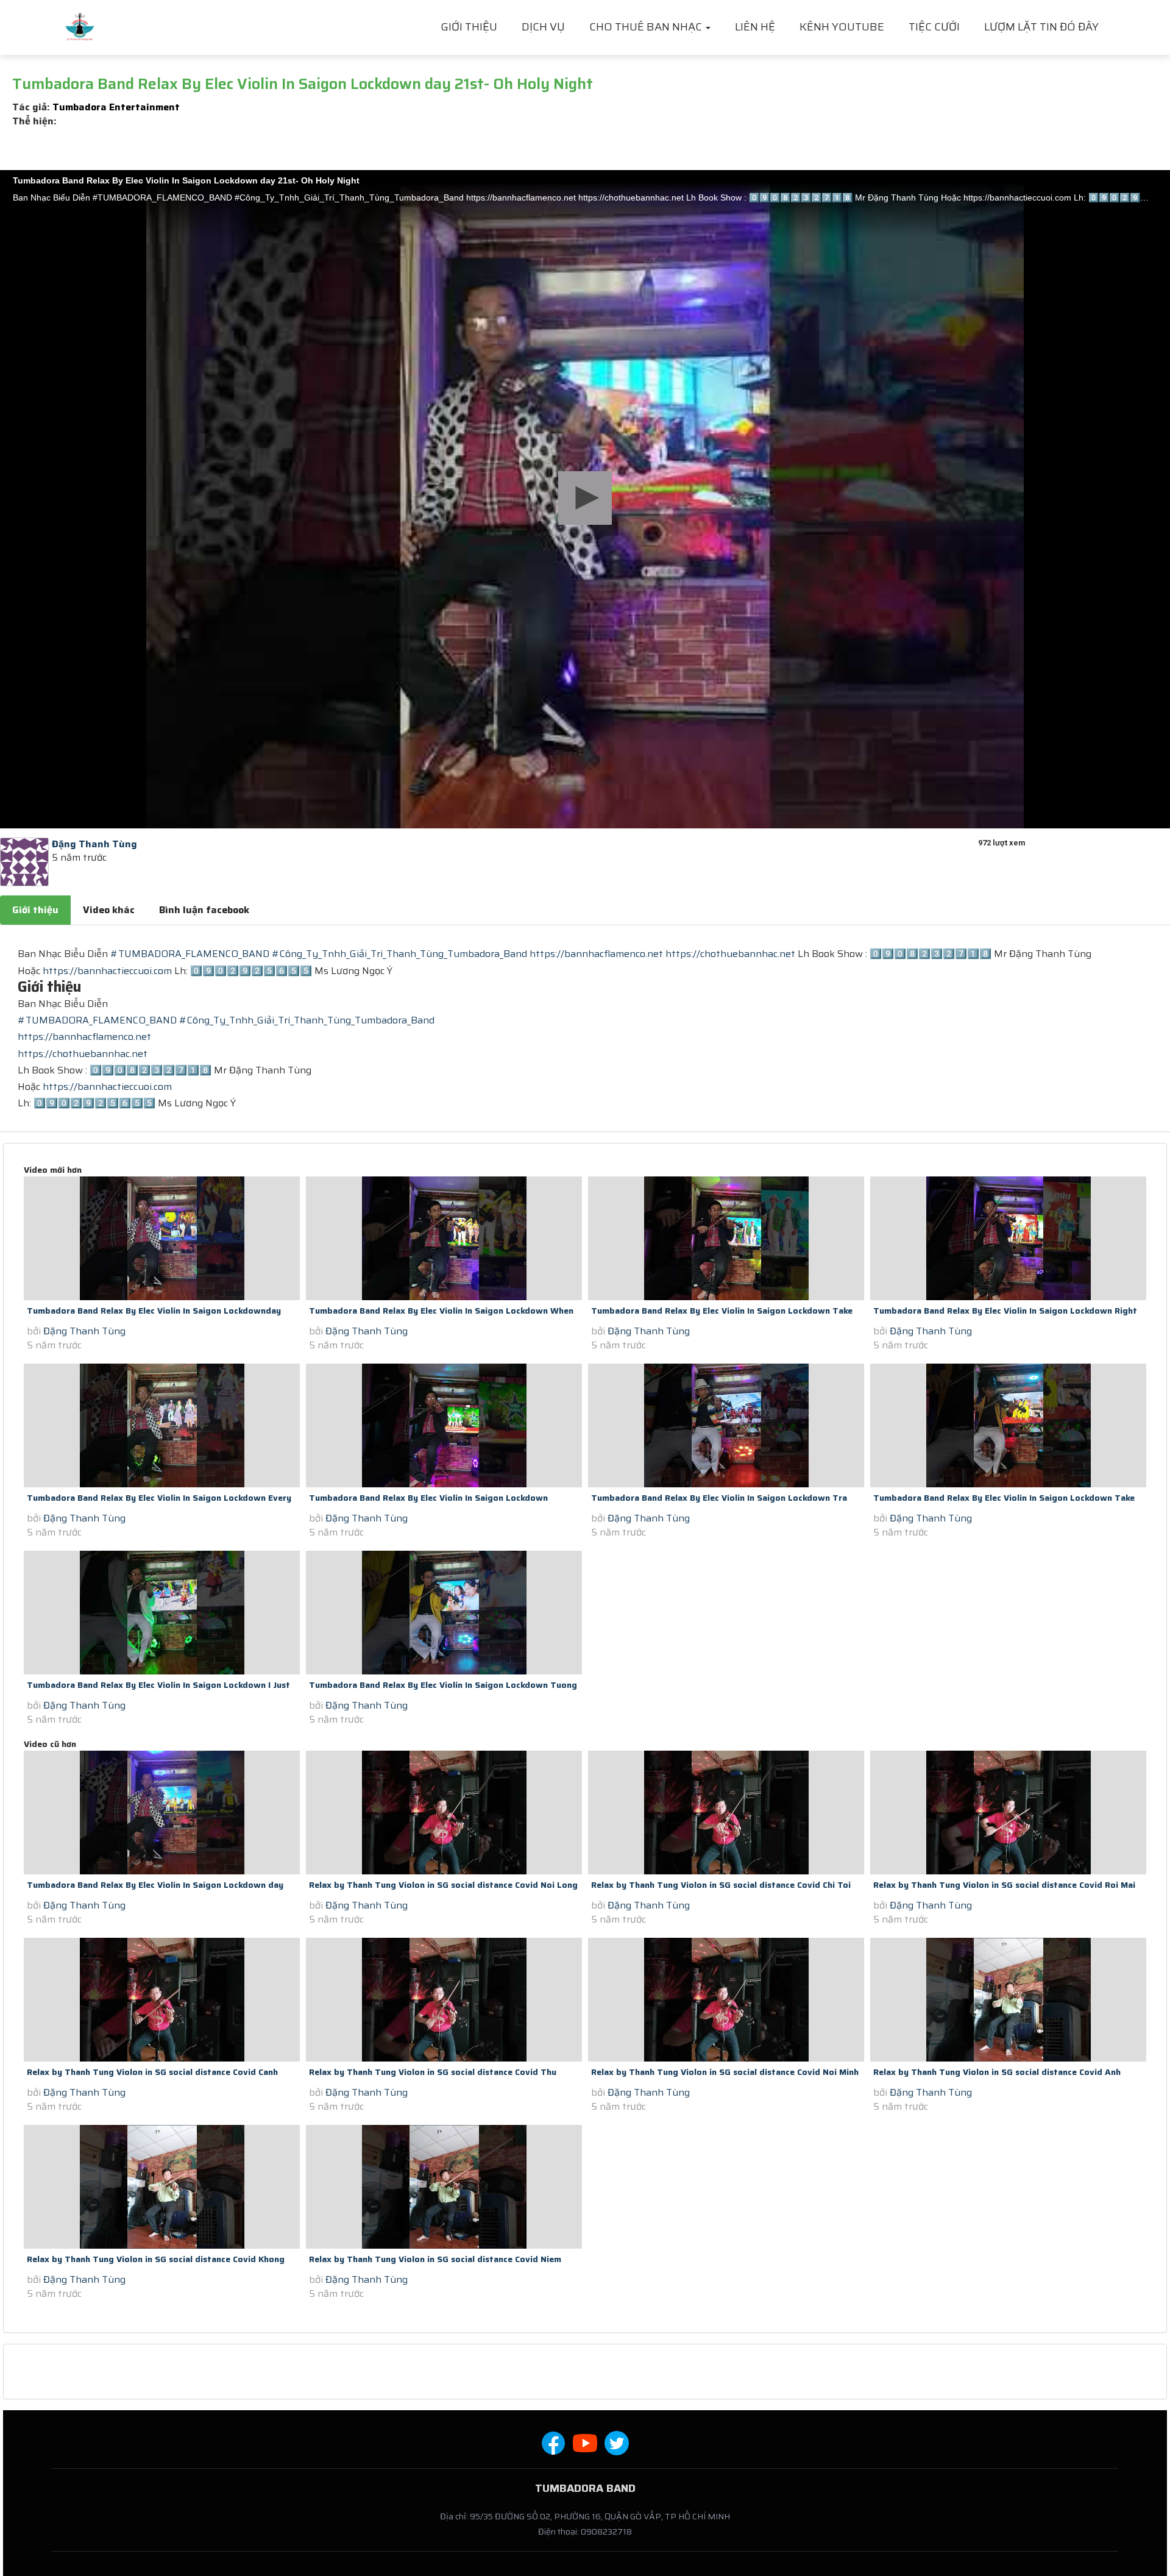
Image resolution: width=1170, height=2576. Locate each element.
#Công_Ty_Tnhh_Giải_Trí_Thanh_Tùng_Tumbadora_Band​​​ (399, 954)
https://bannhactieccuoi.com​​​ (107, 971)
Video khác (109, 910)
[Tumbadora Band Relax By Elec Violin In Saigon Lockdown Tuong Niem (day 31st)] (444, 1613)
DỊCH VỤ (543, 27)
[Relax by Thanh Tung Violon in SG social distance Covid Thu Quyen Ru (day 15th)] (444, 2000)
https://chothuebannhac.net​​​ (730, 954)
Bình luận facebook (204, 910)
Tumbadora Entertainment (116, 107)
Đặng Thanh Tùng (84, 1331)
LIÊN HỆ (755, 27)
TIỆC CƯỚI (934, 27)
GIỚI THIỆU (469, 27)
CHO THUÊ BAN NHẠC (647, 27)
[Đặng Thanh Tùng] (24, 861)
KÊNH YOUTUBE (842, 27)
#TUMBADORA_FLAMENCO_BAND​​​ (190, 954)
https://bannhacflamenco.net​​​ (596, 954)
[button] (585, 498)
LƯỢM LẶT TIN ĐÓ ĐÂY (1041, 27)
